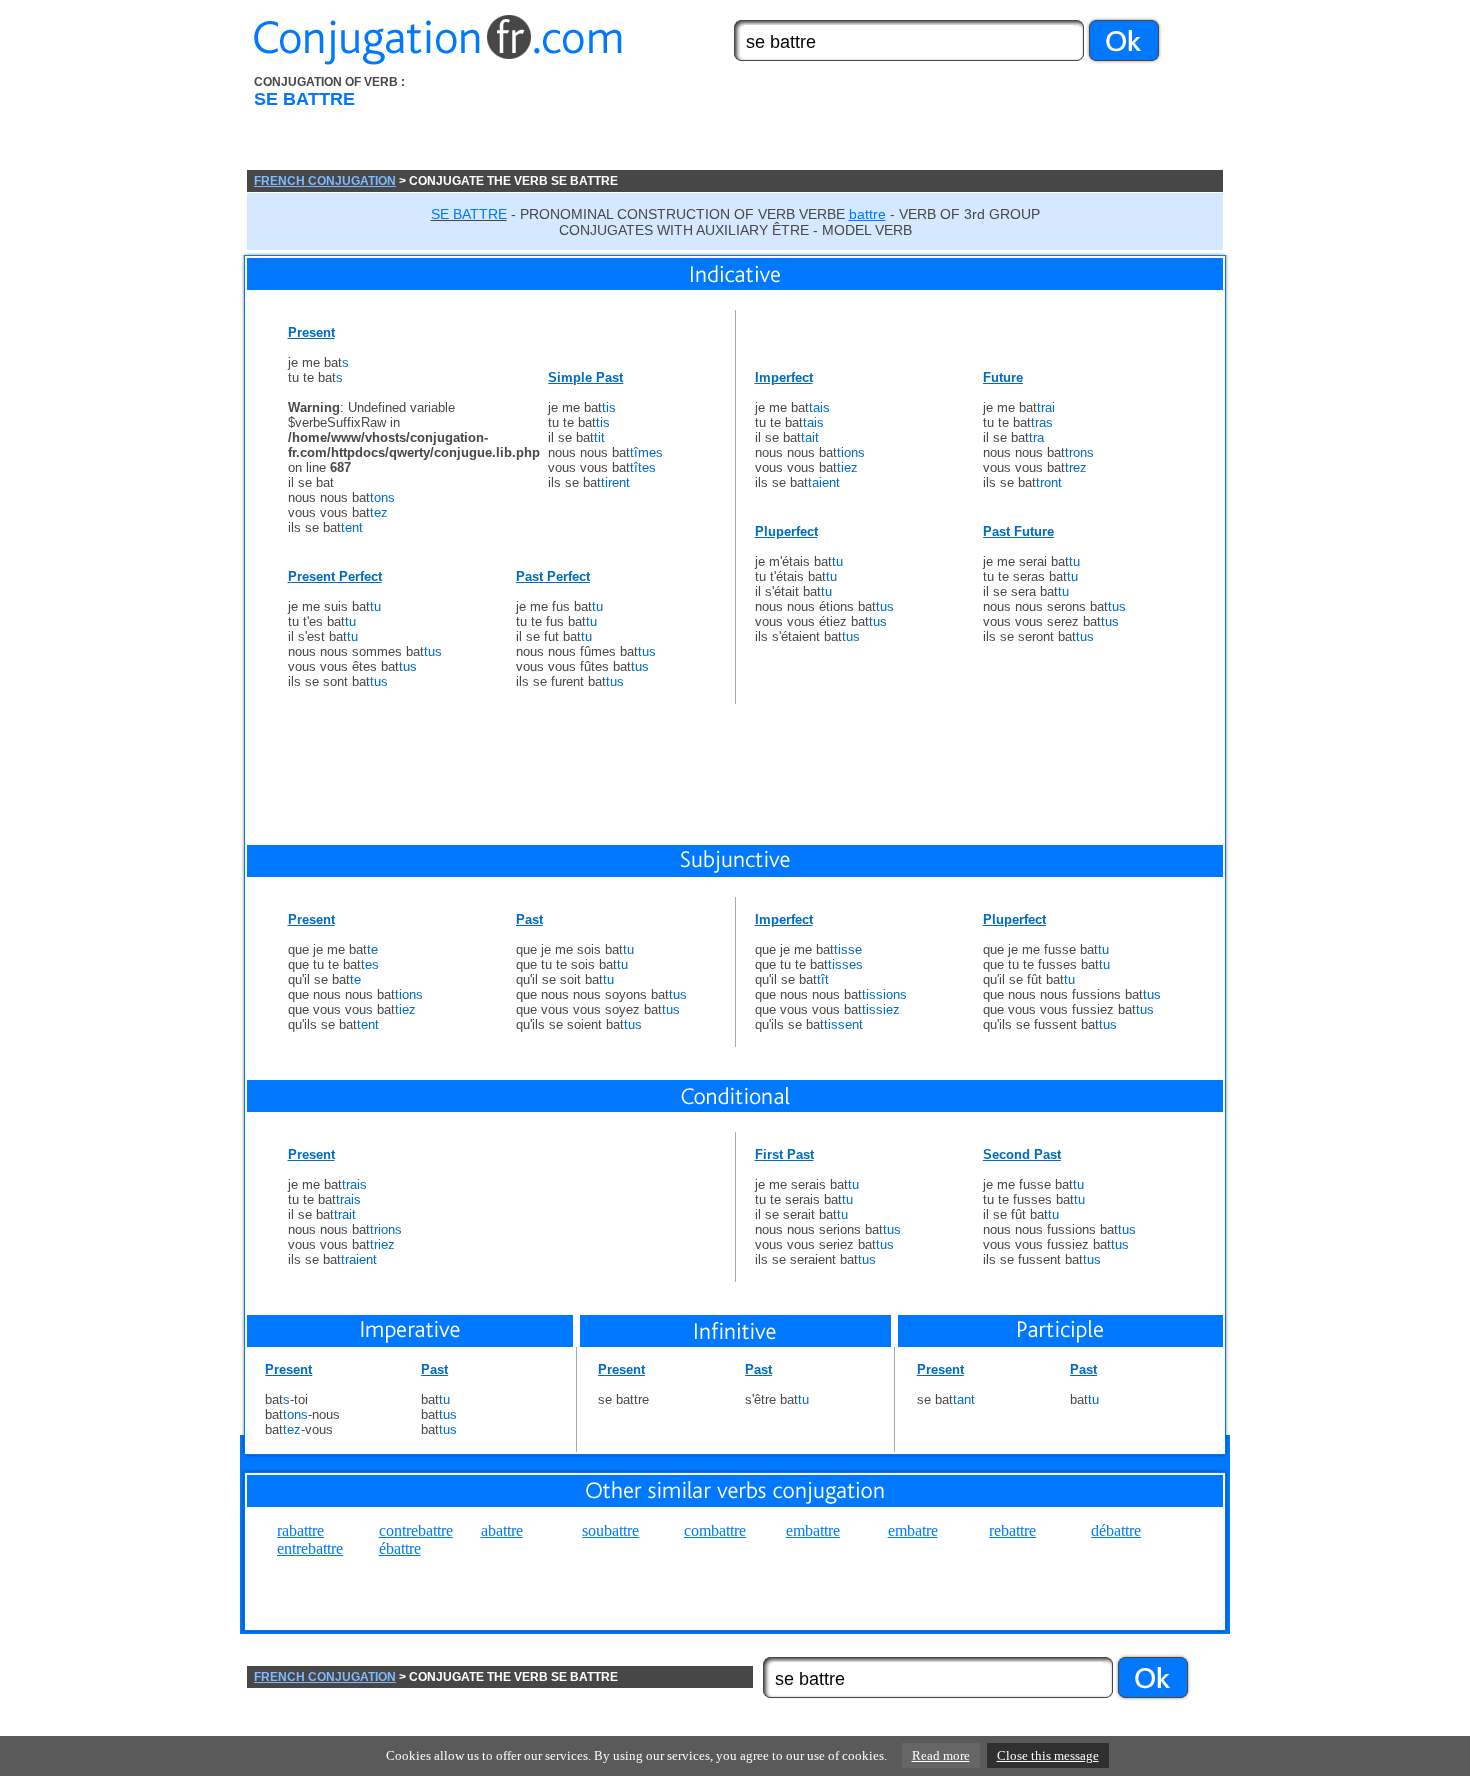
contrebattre (416, 1530)
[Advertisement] (848, 123)
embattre (813, 1530)
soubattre (610, 1530)
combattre (715, 1530)
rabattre (300, 1530)
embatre (913, 1530)
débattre (1116, 1530)
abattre (502, 1530)
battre (867, 214)
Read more (941, 1755)
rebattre (1012, 1530)
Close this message (1048, 1755)
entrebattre (310, 1548)
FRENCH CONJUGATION (325, 181)
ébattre (400, 1548)
